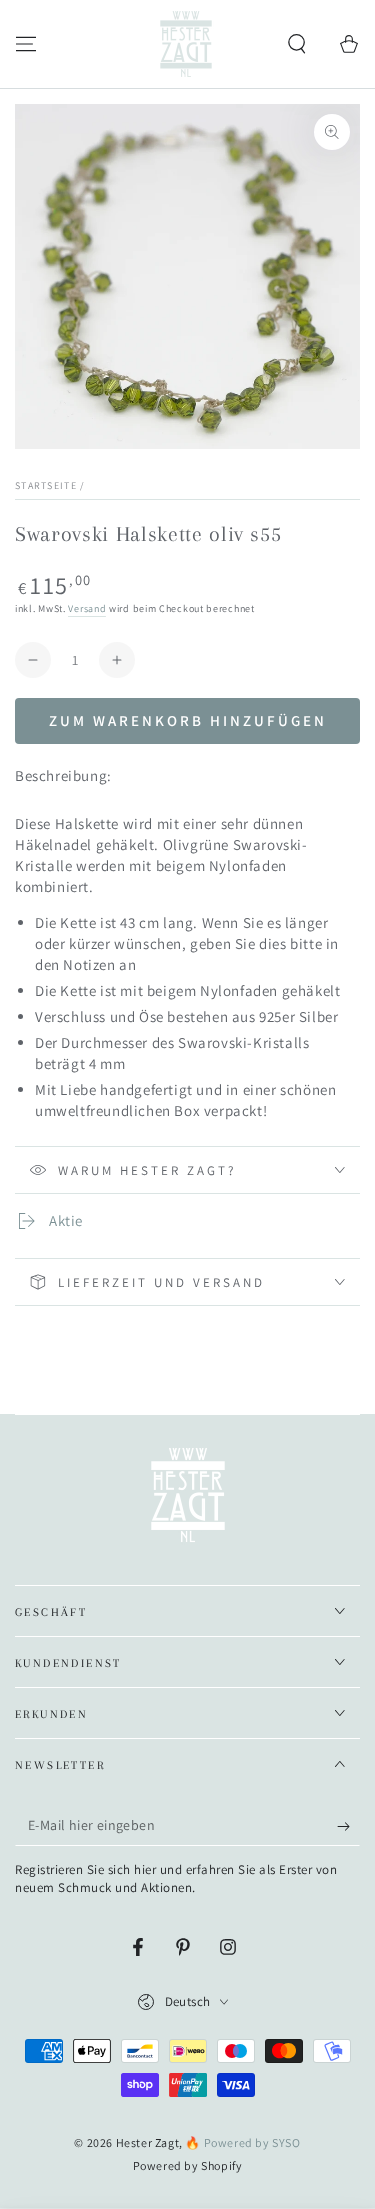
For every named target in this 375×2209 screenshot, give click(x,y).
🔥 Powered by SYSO (242, 2142)
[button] (297, 44)
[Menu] (26, 44)
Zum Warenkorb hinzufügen (188, 720)
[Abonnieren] (348, 1826)
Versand (87, 608)
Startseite (46, 485)
